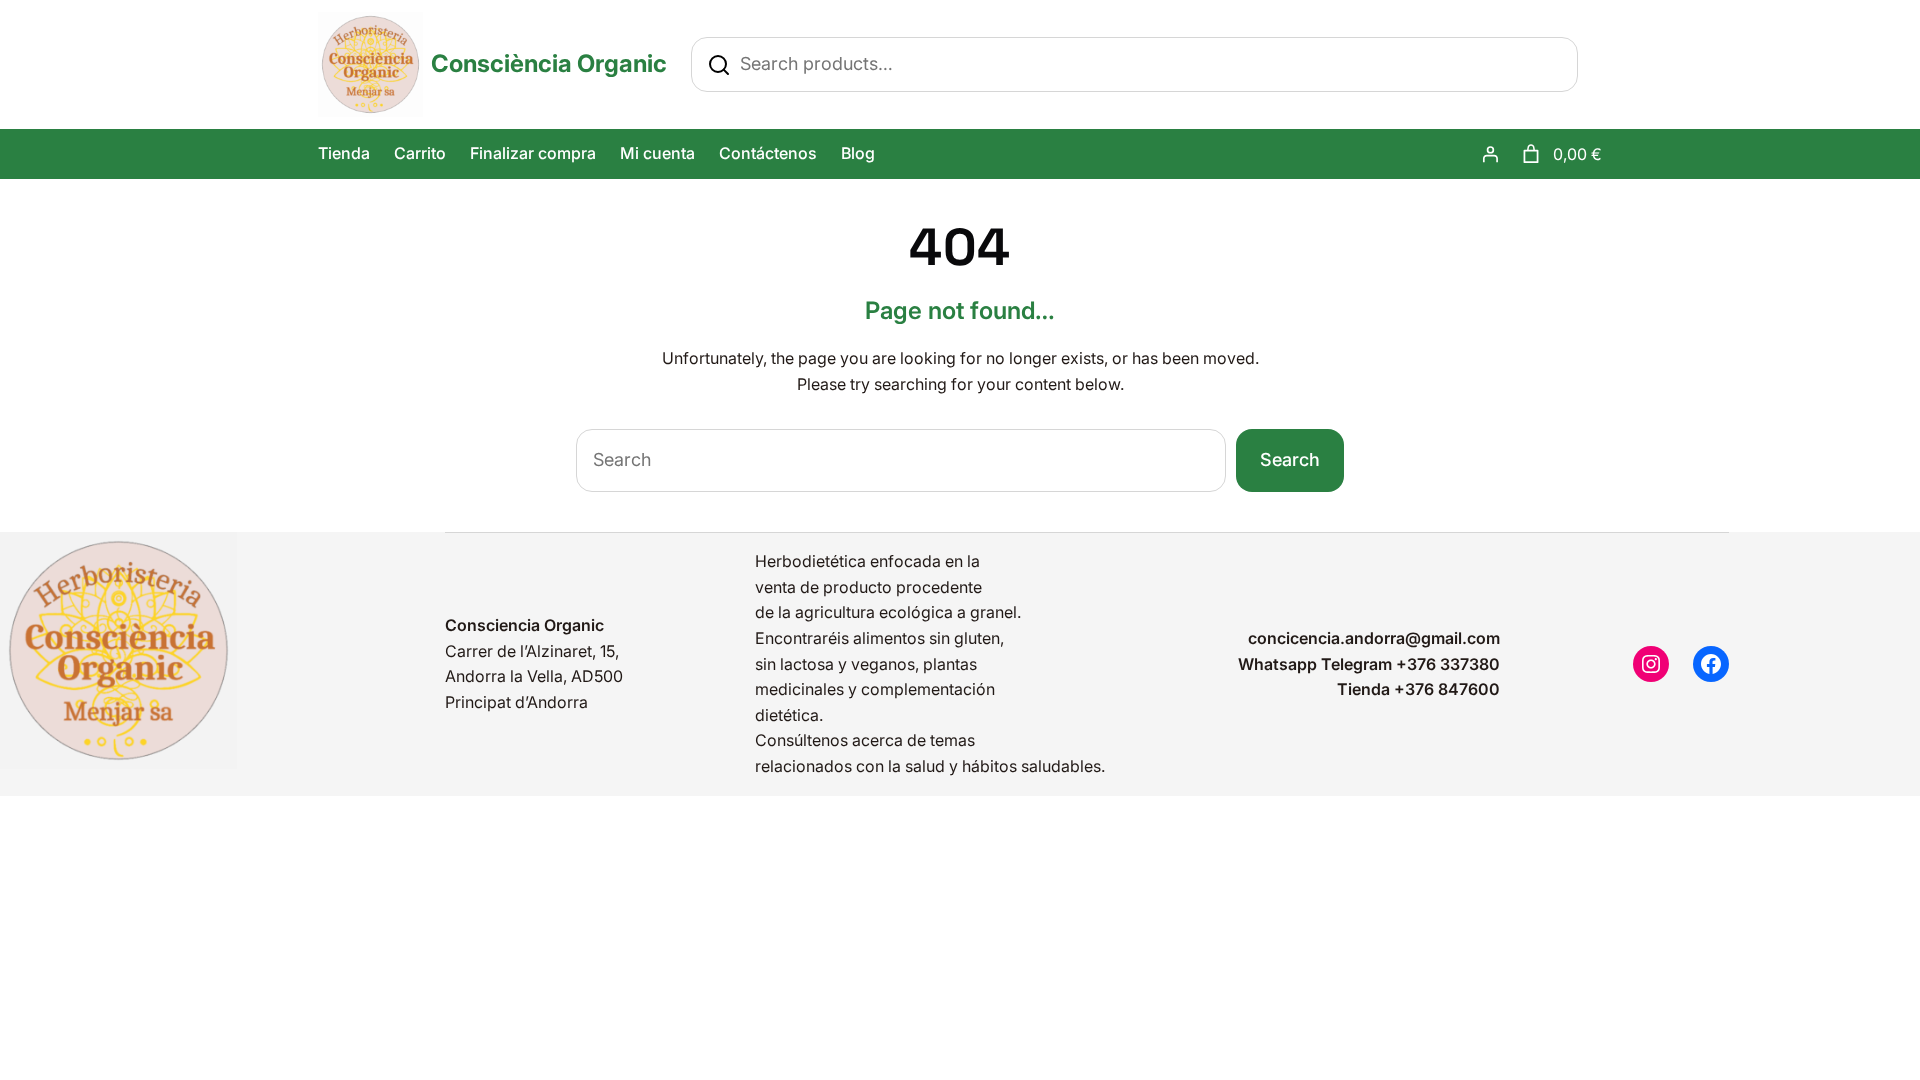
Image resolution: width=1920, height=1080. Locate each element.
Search (1290, 459)
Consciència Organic (549, 63)
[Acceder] (1490, 154)
